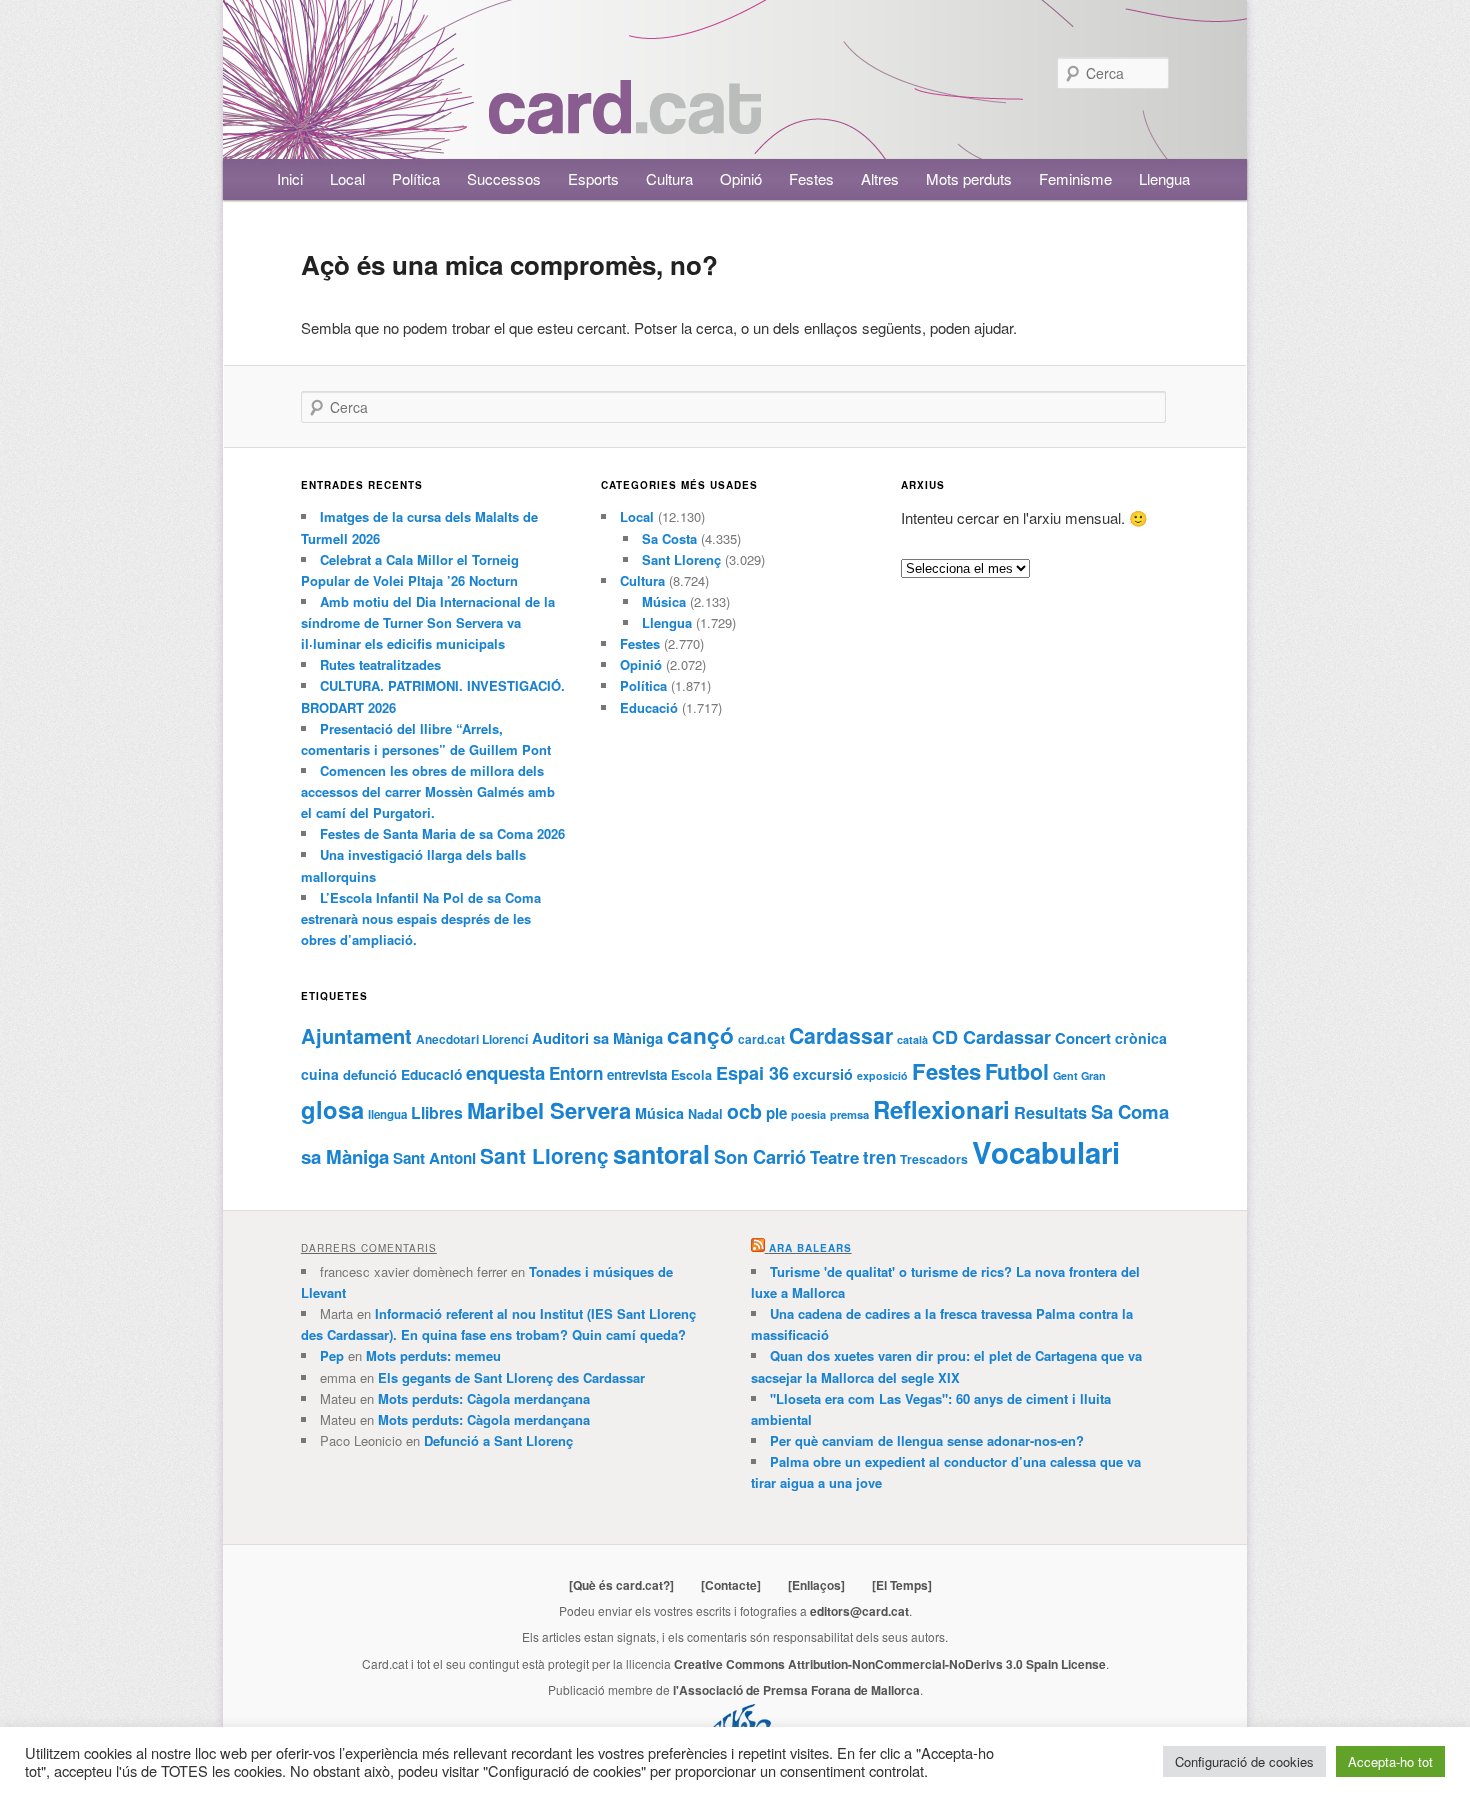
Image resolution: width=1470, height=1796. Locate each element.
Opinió (741, 178)
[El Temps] (902, 1585)
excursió (823, 1074)
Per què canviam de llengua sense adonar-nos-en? (927, 1440)
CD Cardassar (991, 1037)
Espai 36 (752, 1073)
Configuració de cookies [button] (1244, 1761)
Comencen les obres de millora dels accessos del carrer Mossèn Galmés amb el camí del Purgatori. (428, 791)
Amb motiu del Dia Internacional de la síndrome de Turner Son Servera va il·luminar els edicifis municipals (428, 622)
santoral (661, 1154)
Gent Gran (1079, 1075)
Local (347, 178)
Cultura (669, 178)
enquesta (505, 1072)
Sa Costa (669, 538)
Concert (1083, 1038)
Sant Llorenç (681, 559)
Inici (290, 178)
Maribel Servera (549, 1110)
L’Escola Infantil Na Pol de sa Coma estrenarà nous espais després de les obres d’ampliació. (421, 918)
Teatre (834, 1157)
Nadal (705, 1114)
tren (879, 1157)
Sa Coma (1130, 1111)
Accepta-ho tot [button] (1390, 1761)
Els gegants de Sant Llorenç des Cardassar (511, 1377)
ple (776, 1113)
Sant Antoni (434, 1158)
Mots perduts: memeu (433, 1355)
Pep (332, 1355)
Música (664, 601)
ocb (744, 1111)
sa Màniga (345, 1156)
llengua (387, 1114)
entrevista (637, 1074)
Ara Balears (810, 1248)
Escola (691, 1075)
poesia (808, 1114)
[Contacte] (731, 1585)
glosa (332, 1109)
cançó (700, 1034)
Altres (880, 178)
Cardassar (841, 1035)
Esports (593, 178)
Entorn (576, 1073)
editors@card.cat (859, 1611)
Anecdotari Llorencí (472, 1039)
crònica (1141, 1038)
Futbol (1017, 1071)
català (912, 1039)
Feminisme (1075, 178)
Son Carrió (760, 1156)
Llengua (1164, 178)
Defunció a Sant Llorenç (498, 1440)
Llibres (437, 1112)
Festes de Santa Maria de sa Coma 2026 (442, 833)
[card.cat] (625, 122)
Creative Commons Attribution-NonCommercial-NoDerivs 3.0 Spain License (890, 1664)
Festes (811, 178)
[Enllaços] (816, 1585)
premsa (849, 1114)
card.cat (761, 1039)
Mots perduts (969, 178)
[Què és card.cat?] (621, 1585)
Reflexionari (941, 1109)
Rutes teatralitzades (380, 664)
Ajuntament (356, 1035)
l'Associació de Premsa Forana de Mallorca (796, 1690)
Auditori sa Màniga (597, 1038)
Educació (649, 707)
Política (416, 178)
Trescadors (934, 1159)
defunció (370, 1074)
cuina (320, 1074)
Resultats (1050, 1112)
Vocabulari (1046, 1152)
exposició (882, 1075)
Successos (504, 178)
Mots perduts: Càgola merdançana (484, 1398)
